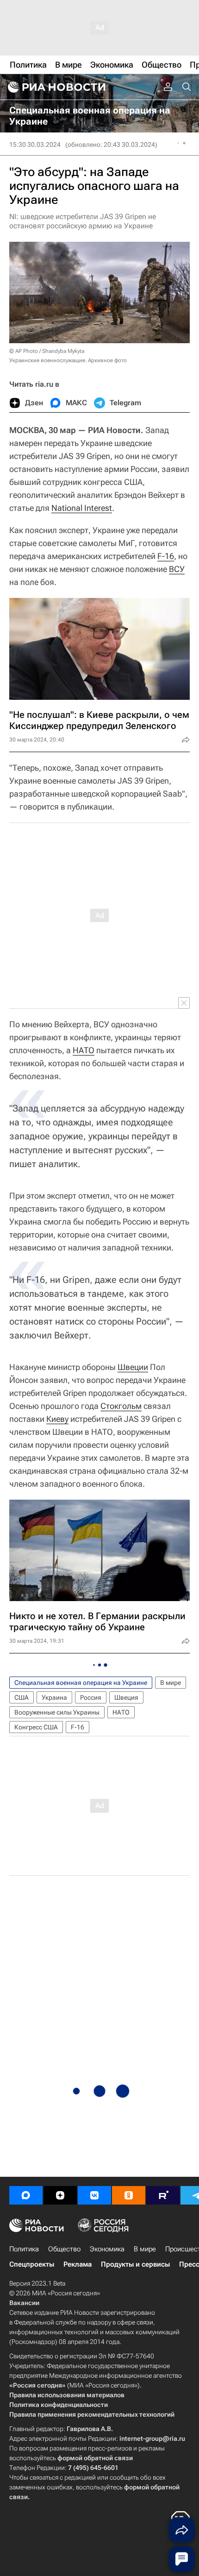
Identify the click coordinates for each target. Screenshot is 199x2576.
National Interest (82, 508)
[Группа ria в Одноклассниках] (129, 2195)
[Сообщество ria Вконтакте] (94, 2195)
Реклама (78, 2264)
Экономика (107, 2249)
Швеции (133, 1367)
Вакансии (24, 2303)
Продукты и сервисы (135, 2264)
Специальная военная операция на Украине (81, 1683)
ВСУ (177, 569)
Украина (54, 1697)
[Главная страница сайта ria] (56, 87)
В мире (171, 1683)
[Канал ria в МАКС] (26, 2195)
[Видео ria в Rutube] (163, 2195)
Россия (91, 1697)
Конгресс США (36, 1727)
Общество (64, 2249)
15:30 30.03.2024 (35, 145)
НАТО (84, 1050)
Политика (24, 2249)
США (22, 1697)
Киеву (57, 1419)
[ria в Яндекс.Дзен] (60, 2195)
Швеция (126, 1697)
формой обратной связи (95, 2458)
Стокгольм (121, 1406)
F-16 (166, 556)
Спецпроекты (32, 2264)
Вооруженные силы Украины (57, 1712)
